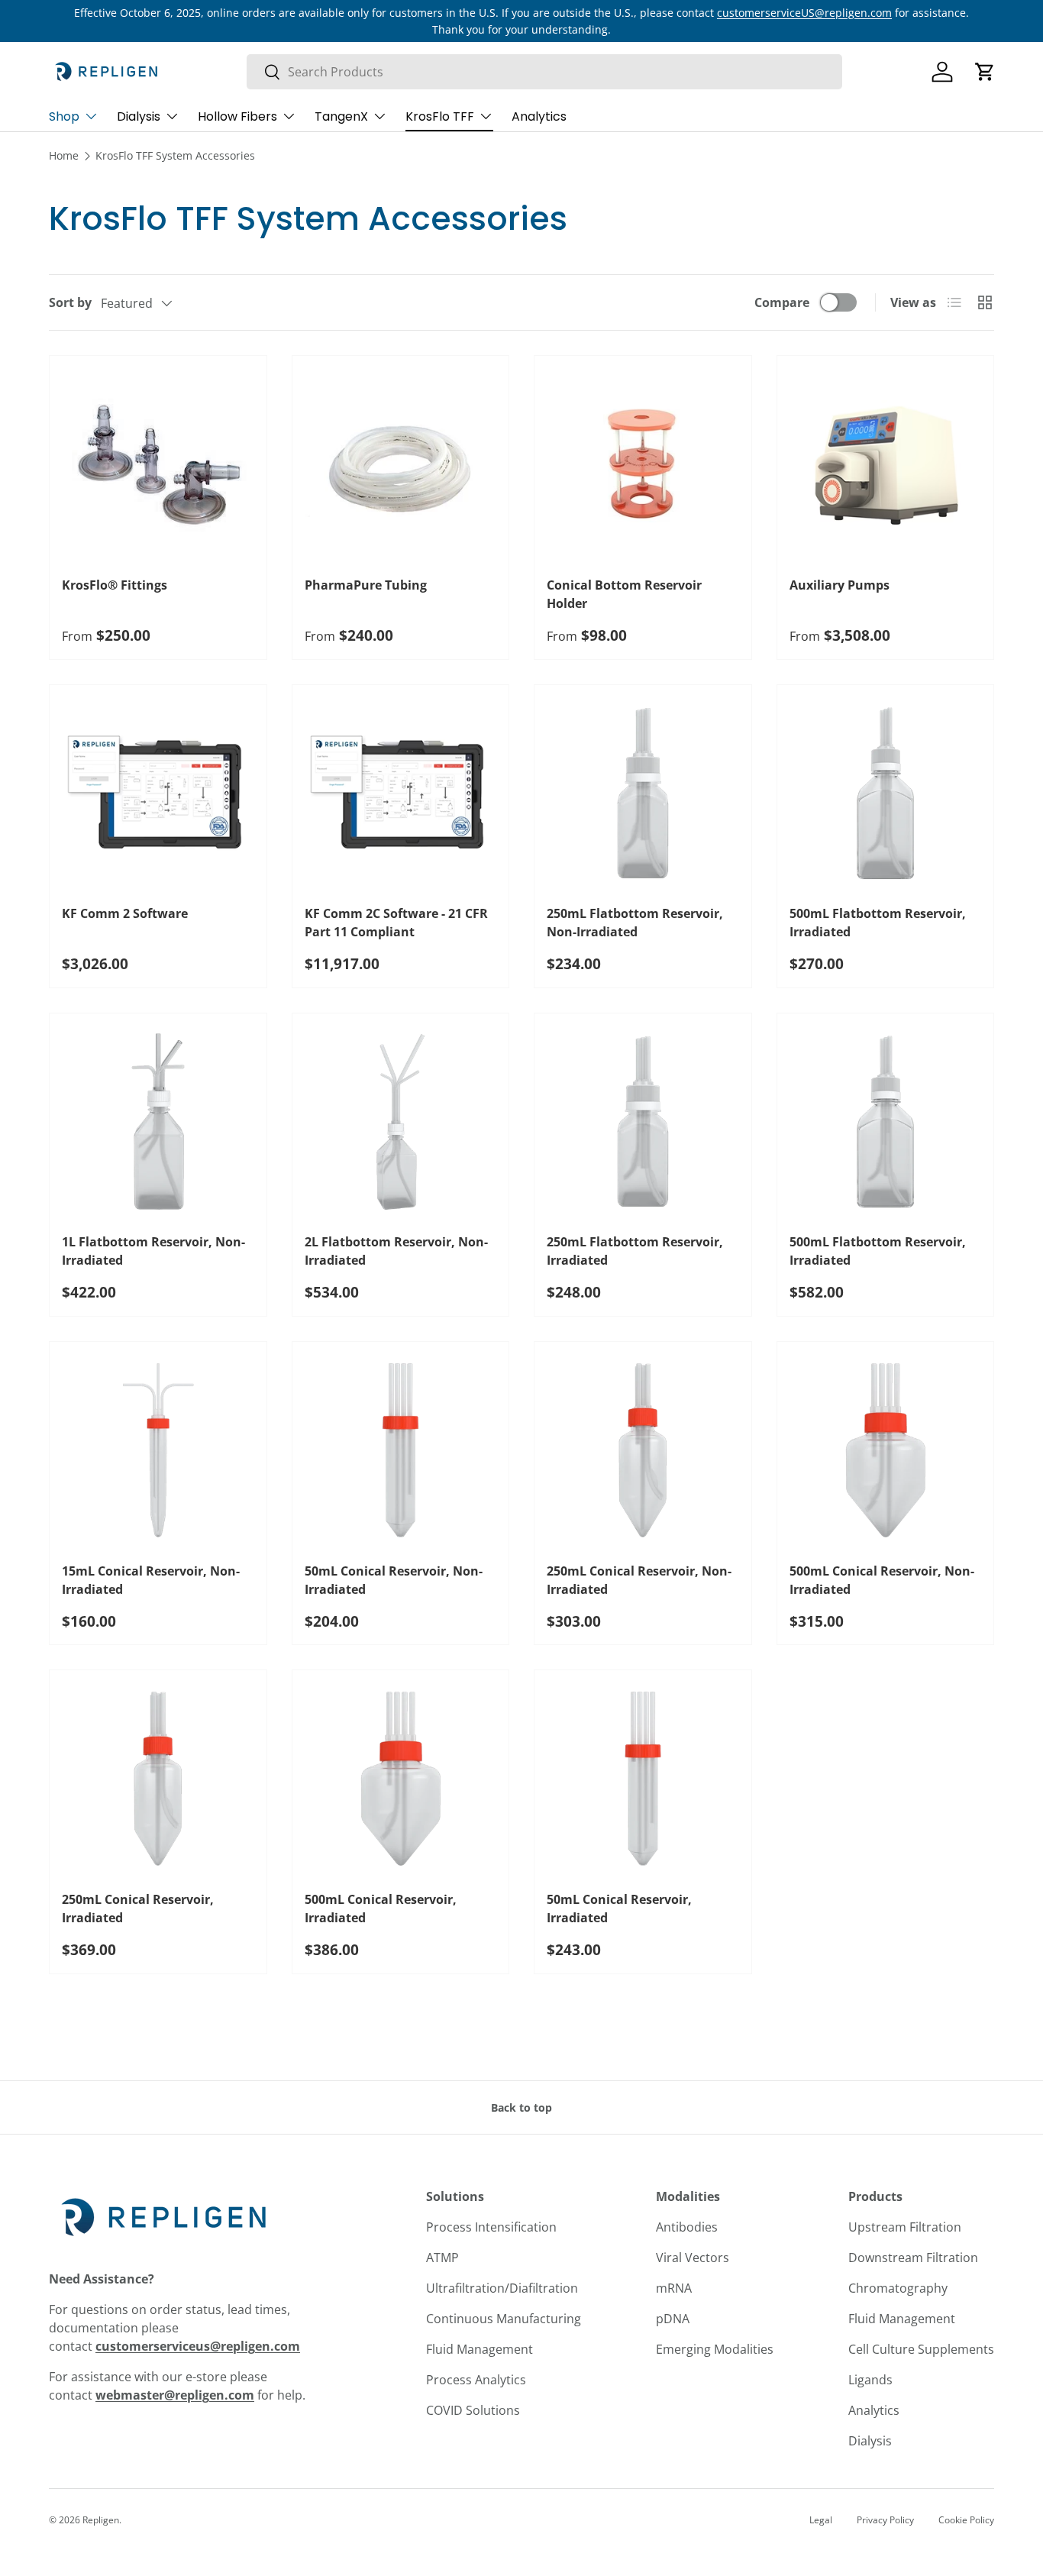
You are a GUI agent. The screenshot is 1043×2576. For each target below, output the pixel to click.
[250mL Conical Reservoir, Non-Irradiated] (643, 1450)
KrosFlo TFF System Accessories (175, 155)
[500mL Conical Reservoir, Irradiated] (401, 1779)
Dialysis (139, 116)
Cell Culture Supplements (921, 2349)
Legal (821, 2520)
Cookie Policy (966, 2520)
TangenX (341, 116)
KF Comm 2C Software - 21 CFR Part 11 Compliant (396, 923)
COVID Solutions (473, 2410)
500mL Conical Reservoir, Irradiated (381, 1909)
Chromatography (898, 2288)
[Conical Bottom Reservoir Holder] (643, 464)
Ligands (870, 2380)
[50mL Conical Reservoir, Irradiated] (643, 1779)
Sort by (70, 302)
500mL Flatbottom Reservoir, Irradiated (878, 923)
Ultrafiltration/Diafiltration (502, 2288)
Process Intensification (491, 2227)
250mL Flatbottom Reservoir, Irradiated (635, 1251)
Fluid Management (480, 2349)
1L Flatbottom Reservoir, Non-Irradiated (153, 1251)
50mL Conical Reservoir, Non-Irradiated (394, 1580)
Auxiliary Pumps (840, 585)
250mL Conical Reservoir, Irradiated (138, 1909)
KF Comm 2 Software (125, 913)
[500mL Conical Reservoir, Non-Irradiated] (886, 1450)
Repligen (101, 2520)
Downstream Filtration (913, 2258)
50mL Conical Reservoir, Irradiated (619, 1909)
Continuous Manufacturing (504, 2319)
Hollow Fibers (237, 116)
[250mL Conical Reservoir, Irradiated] (158, 1779)
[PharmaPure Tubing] (401, 464)
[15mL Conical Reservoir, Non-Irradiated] (158, 1450)
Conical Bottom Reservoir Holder (624, 594)
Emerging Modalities (715, 2349)
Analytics (539, 116)
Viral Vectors (693, 2258)
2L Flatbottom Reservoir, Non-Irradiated (396, 1251)
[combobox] (544, 72)
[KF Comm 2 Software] (158, 793)
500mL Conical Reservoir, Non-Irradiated (882, 1580)
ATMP (442, 2258)
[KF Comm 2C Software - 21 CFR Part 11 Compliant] (401, 793)
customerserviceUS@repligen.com (804, 13)
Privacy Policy (885, 2520)
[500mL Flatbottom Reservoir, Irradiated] (886, 793)
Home (64, 155)
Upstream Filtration (905, 2227)
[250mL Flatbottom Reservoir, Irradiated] (643, 1122)
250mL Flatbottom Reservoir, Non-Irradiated (635, 923)
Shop (64, 116)
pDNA (673, 2319)
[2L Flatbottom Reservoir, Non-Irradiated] (401, 1122)
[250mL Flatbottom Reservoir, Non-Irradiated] (643, 793)
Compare (782, 302)
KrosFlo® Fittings (115, 585)
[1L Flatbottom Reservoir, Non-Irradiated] (158, 1122)
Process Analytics (476, 2380)
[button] (985, 72)
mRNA (674, 2288)
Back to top (521, 2107)
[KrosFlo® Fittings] (158, 464)
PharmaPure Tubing (366, 585)
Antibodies (687, 2227)
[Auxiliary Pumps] (886, 464)
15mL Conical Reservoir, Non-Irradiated (151, 1580)
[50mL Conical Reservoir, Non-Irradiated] (401, 1450)
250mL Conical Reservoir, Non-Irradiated (639, 1580)
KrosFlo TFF (440, 116)
